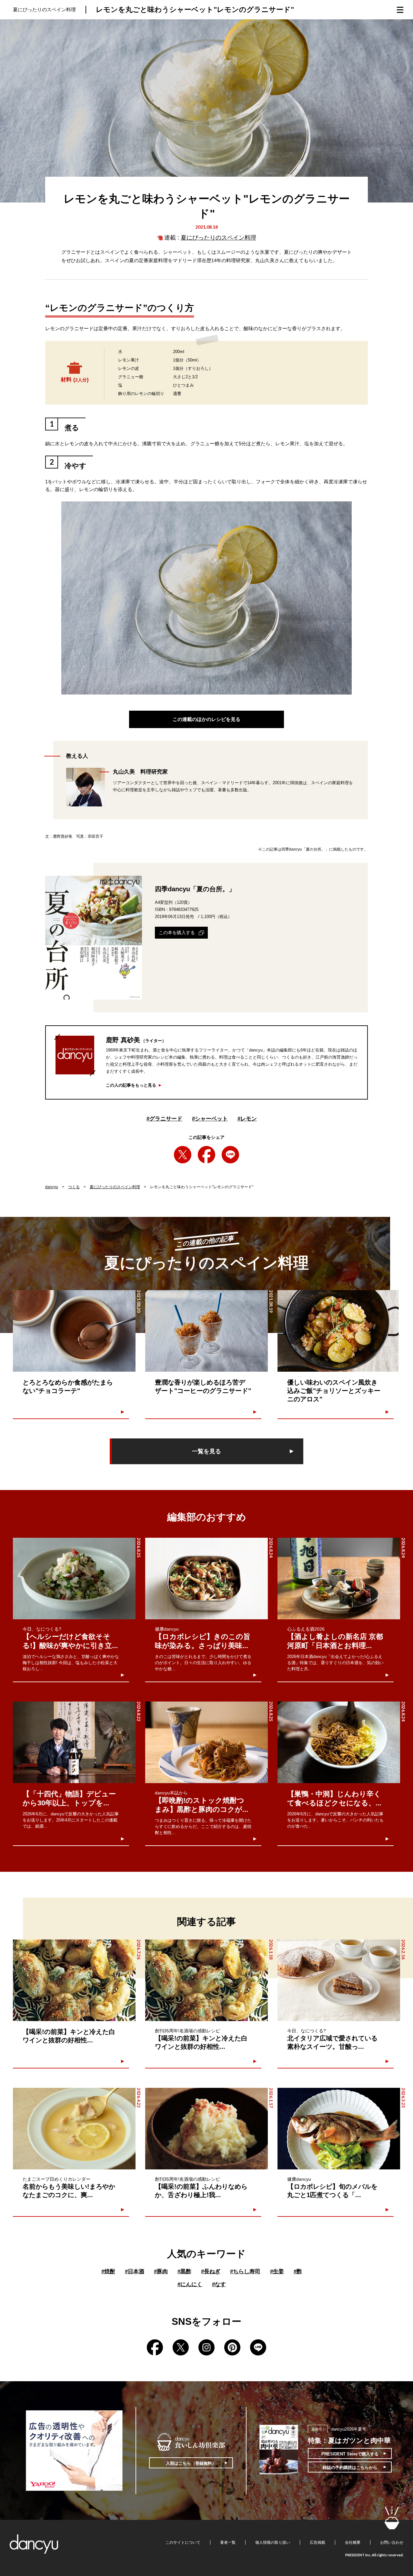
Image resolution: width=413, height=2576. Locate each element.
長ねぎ (211, 2271)
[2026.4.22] (74, 2129)
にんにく (190, 2284)
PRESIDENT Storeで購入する (350, 2454)
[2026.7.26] (74, 1980)
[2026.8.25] (74, 1579)
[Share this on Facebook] (206, 1155)
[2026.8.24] (206, 1579)
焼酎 (108, 2271)
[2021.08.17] (339, 1331)
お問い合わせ (392, 2542)
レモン (247, 1119)
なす (219, 2284)
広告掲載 (317, 2542)
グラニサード (164, 1119)
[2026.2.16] (339, 1980)
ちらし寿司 (245, 2271)
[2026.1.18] (206, 1980)
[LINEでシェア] (230, 1155)
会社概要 (353, 2542)
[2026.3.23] (339, 2129)
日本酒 (135, 2271)
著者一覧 (228, 2542)
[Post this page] (183, 1155)
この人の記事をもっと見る (131, 1085)
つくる (74, 1187)
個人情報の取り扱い (273, 2542)
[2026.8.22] (74, 1742)
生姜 (277, 2271)
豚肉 (161, 2271)
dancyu (52, 1187)
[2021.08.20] (74, 1331)
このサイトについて (183, 2542)
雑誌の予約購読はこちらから (350, 2467)
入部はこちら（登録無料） (191, 2463)
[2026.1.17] (206, 2129)
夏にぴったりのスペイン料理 (218, 238)
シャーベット (210, 1119)
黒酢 (184, 2271)
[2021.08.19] (206, 1331)
